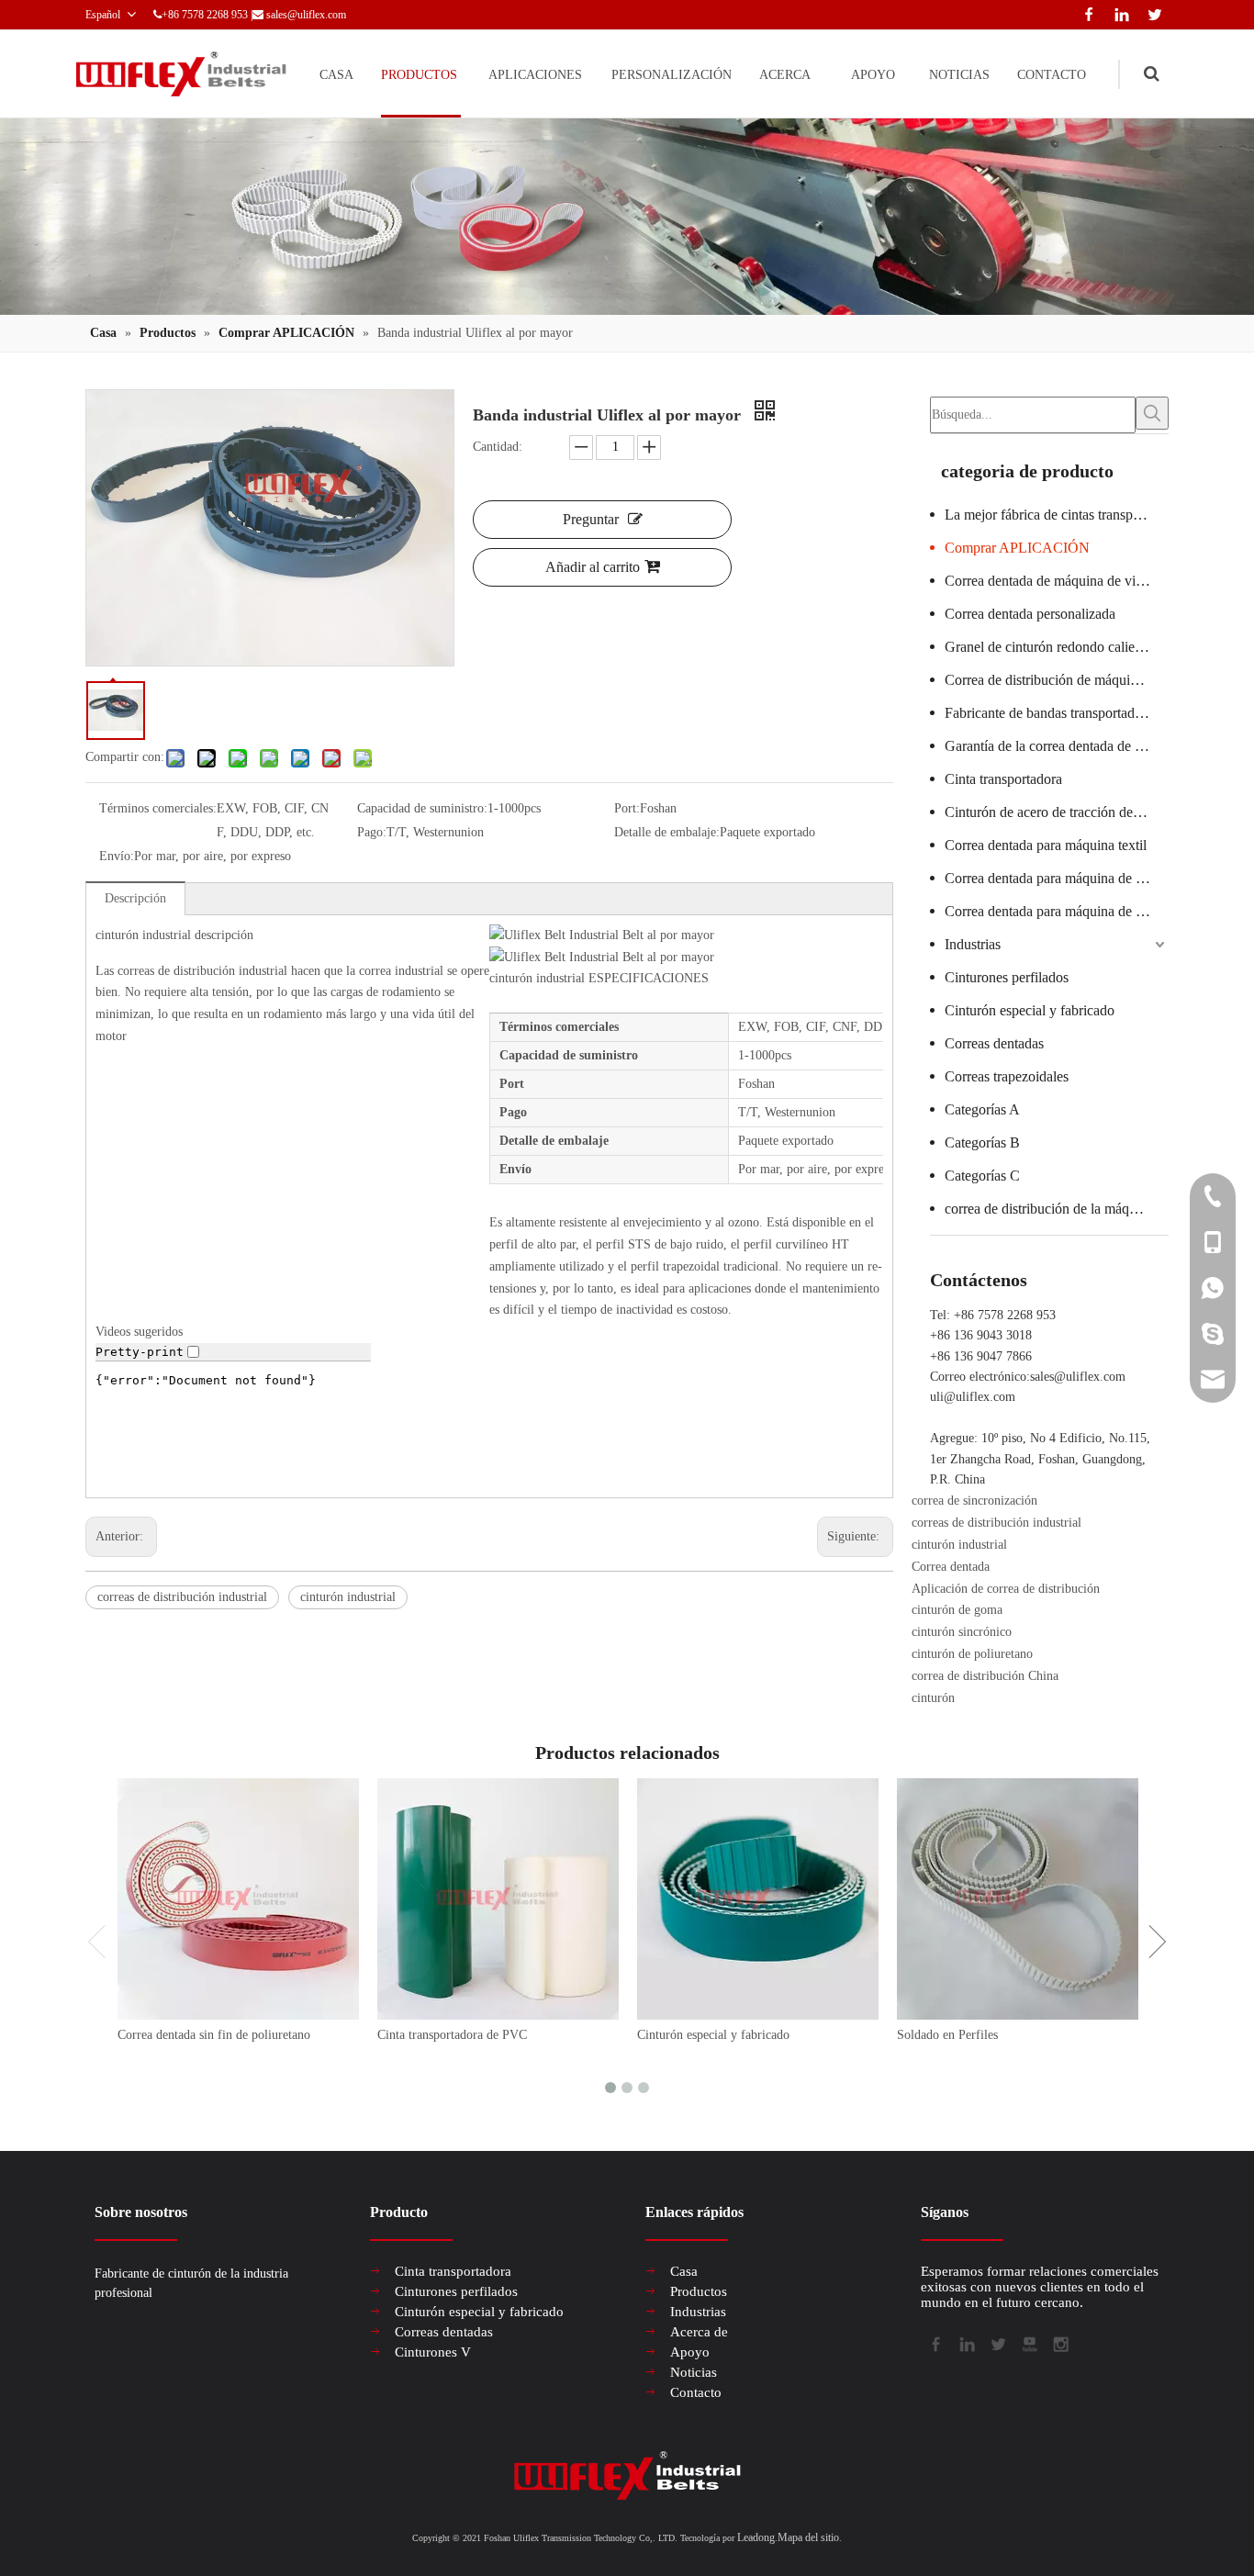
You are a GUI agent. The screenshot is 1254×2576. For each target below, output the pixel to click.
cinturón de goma (957, 1610)
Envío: (117, 856)
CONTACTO (1052, 75)
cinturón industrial (348, 1597)
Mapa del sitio (808, 2537)
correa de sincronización (974, 1501)
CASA (336, 75)
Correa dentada (951, 1567)
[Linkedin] (1118, 12)
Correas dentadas (994, 1043)
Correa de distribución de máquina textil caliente (1057, 680)
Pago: (372, 832)
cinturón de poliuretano (972, 1654)
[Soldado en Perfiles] (1018, 1899)
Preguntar (591, 519)
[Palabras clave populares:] (1152, 413)
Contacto (696, 2392)
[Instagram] (1059, 2343)
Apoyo (690, 2352)
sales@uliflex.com (306, 15)
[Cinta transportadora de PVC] (498, 1899)
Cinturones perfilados (1007, 977)
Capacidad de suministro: (422, 808)
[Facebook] (1085, 12)
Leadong (756, 2537)
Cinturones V (433, 2352)
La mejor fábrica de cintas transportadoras (1057, 515)
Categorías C (982, 1176)
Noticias (694, 2372)
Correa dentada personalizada (1030, 614)
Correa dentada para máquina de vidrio (1057, 911)
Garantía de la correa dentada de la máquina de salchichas (1057, 746)
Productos (699, 2291)
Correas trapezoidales (1007, 1076)
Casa (684, 2271)
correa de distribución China (985, 1676)
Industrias (973, 944)
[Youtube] (1028, 2343)
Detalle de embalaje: (667, 832)
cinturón (933, 1698)
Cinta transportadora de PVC (452, 2035)
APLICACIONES (535, 75)
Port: (627, 808)
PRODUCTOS (419, 75)
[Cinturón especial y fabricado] (758, 1899)
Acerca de (699, 2332)
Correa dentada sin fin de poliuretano (214, 2035)
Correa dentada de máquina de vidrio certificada (1057, 581)
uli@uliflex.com (973, 1397)
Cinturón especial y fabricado (1030, 1010)
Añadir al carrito (593, 567)
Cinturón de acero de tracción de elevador (1057, 812)
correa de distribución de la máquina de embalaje (1057, 1209)
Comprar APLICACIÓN (1017, 548)
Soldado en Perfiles (947, 2035)
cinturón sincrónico (962, 1632)
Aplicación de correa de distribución (1006, 1589)
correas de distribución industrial (182, 1597)
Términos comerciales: (158, 808)
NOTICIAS (959, 75)
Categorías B (982, 1142)
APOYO (873, 75)
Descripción (135, 898)
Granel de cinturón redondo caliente (1048, 647)
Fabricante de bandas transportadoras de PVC (1057, 713)
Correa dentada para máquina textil (1046, 845)
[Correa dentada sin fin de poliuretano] (238, 1899)
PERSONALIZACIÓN (672, 75)
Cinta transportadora (1003, 779)
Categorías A (982, 1109)
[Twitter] (1152, 12)
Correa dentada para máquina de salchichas (1057, 878)
